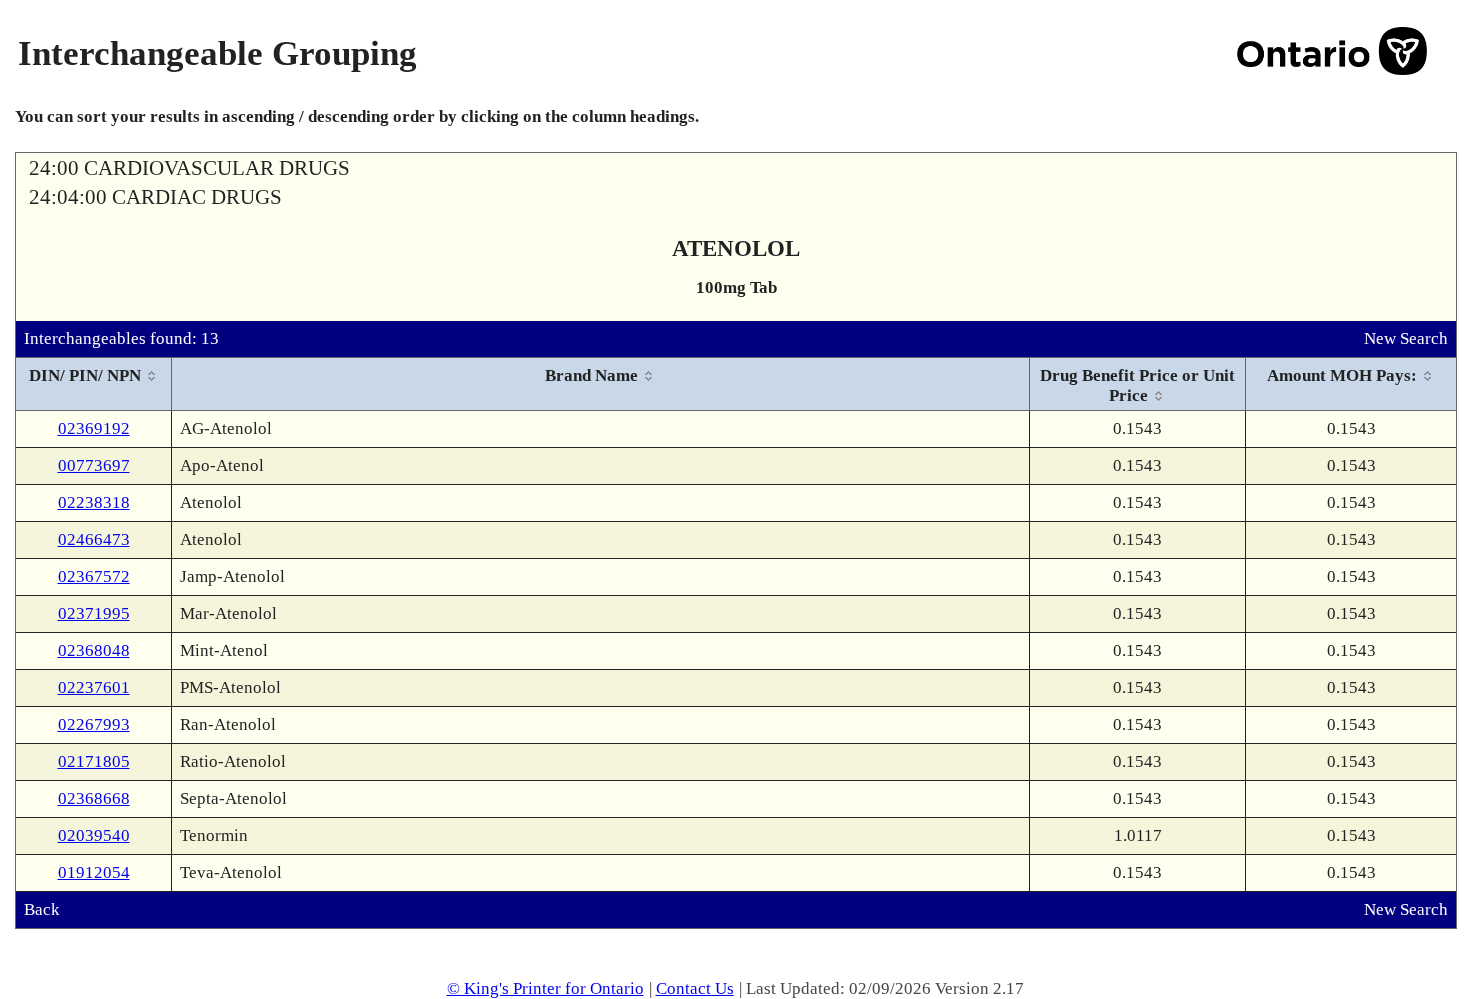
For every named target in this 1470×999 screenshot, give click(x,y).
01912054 (94, 872)
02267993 (94, 724)
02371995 (94, 613)
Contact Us (695, 988)
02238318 (94, 502)
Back (42, 909)
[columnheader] (94, 384)
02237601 (94, 687)
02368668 (94, 798)
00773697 (94, 465)
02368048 (94, 650)
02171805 (94, 761)
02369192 (94, 428)
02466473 (94, 539)
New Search (1406, 338)
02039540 (94, 835)
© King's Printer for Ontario (545, 988)
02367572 (94, 576)
